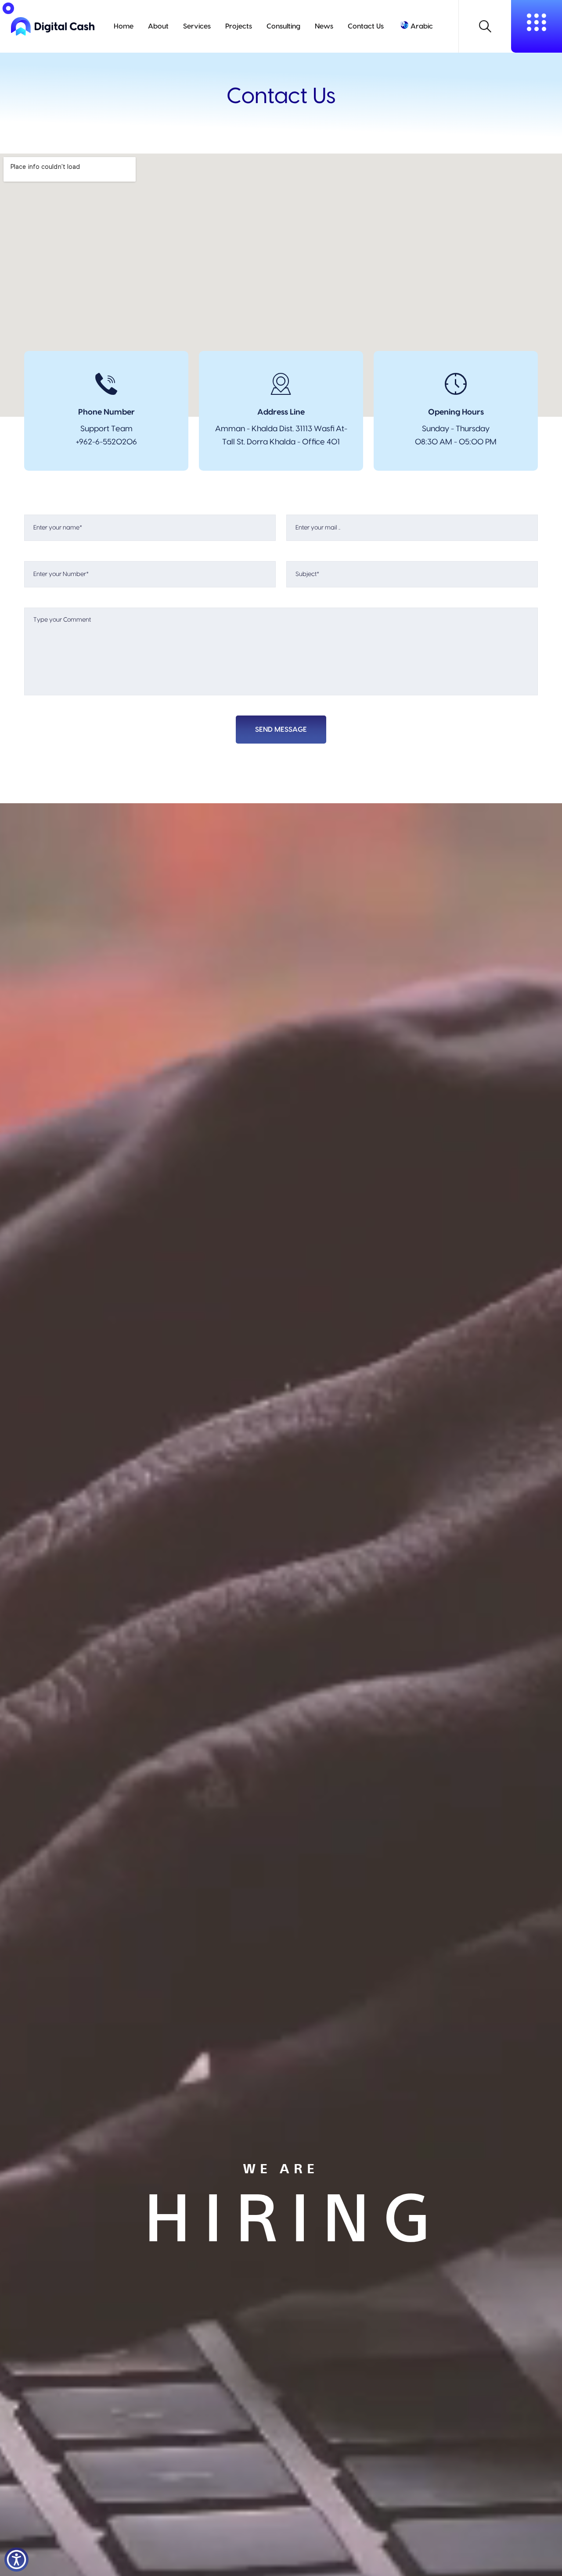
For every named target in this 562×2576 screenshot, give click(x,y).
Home (124, 26)
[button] (16, 2560)
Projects (239, 26)
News (324, 26)
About (158, 26)
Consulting (283, 26)
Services (197, 26)
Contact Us (366, 26)
